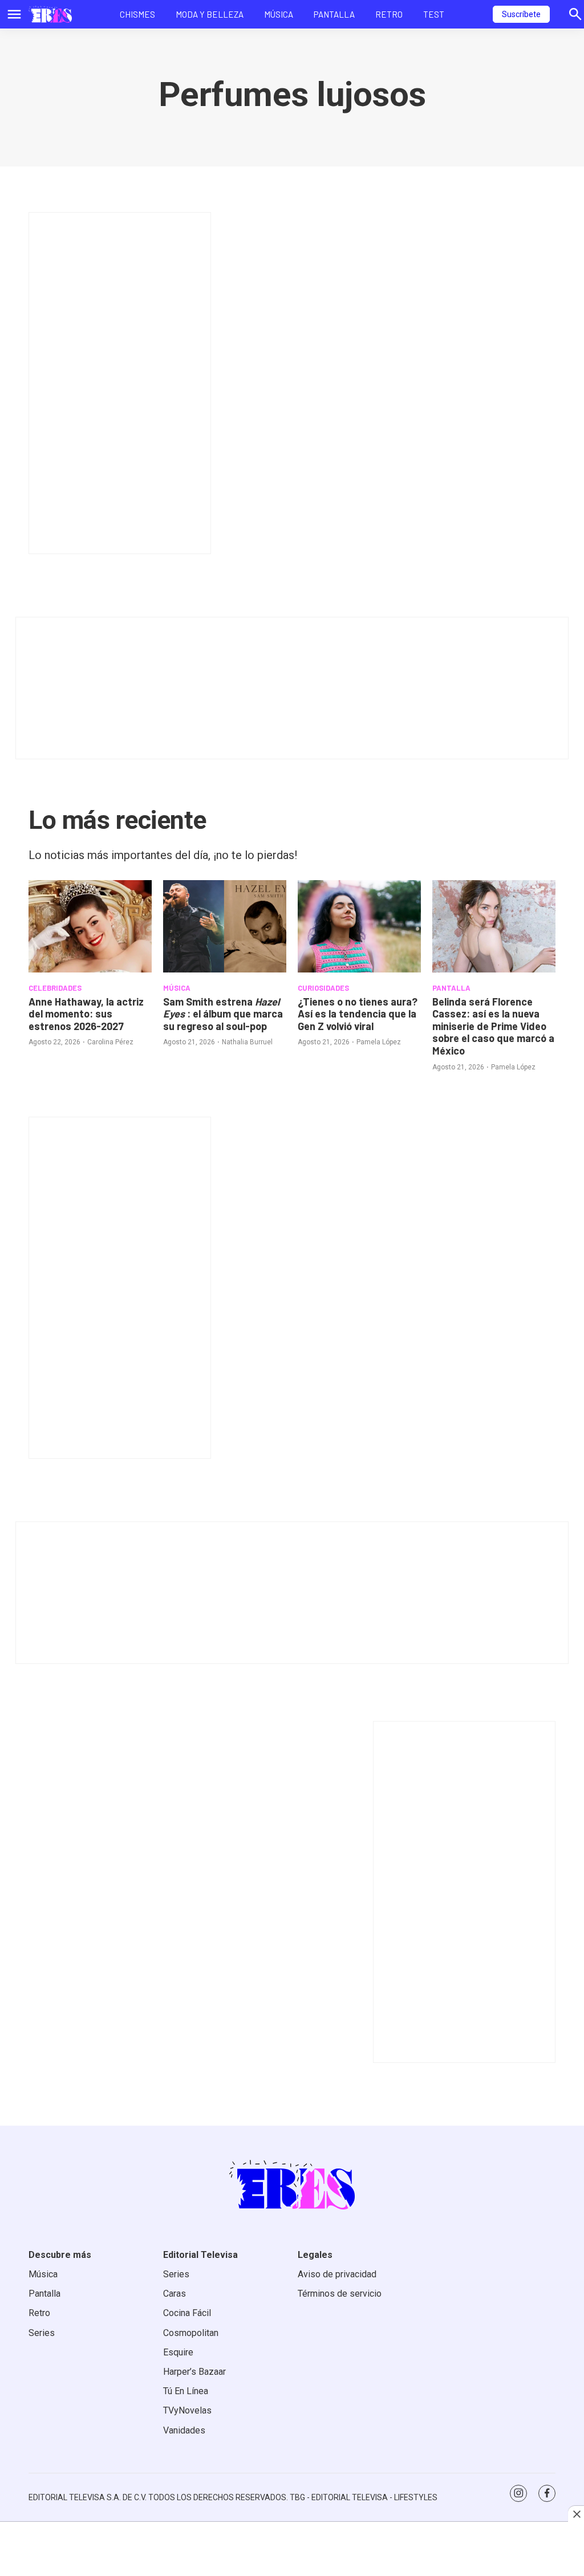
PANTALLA (451, 988)
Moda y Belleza (210, 14)
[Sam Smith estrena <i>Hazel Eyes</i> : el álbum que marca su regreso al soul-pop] (225, 926)
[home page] (50, 14)
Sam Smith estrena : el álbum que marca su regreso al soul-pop (223, 1014)
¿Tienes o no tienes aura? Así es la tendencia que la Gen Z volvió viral (358, 1014)
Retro (389, 14)
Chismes (137, 14)
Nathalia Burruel (247, 1042)
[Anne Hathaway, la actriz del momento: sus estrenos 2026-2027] (90, 926)
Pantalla (334, 14)
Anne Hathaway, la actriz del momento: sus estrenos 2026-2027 (86, 1014)
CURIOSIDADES (323, 988)
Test (434, 14)
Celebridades (55, 988)
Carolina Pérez (110, 1042)
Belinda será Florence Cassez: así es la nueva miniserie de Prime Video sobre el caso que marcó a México (493, 1026)
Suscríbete (521, 14)
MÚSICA (177, 988)
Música (279, 14)
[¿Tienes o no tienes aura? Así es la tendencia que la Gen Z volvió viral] (359, 926)
